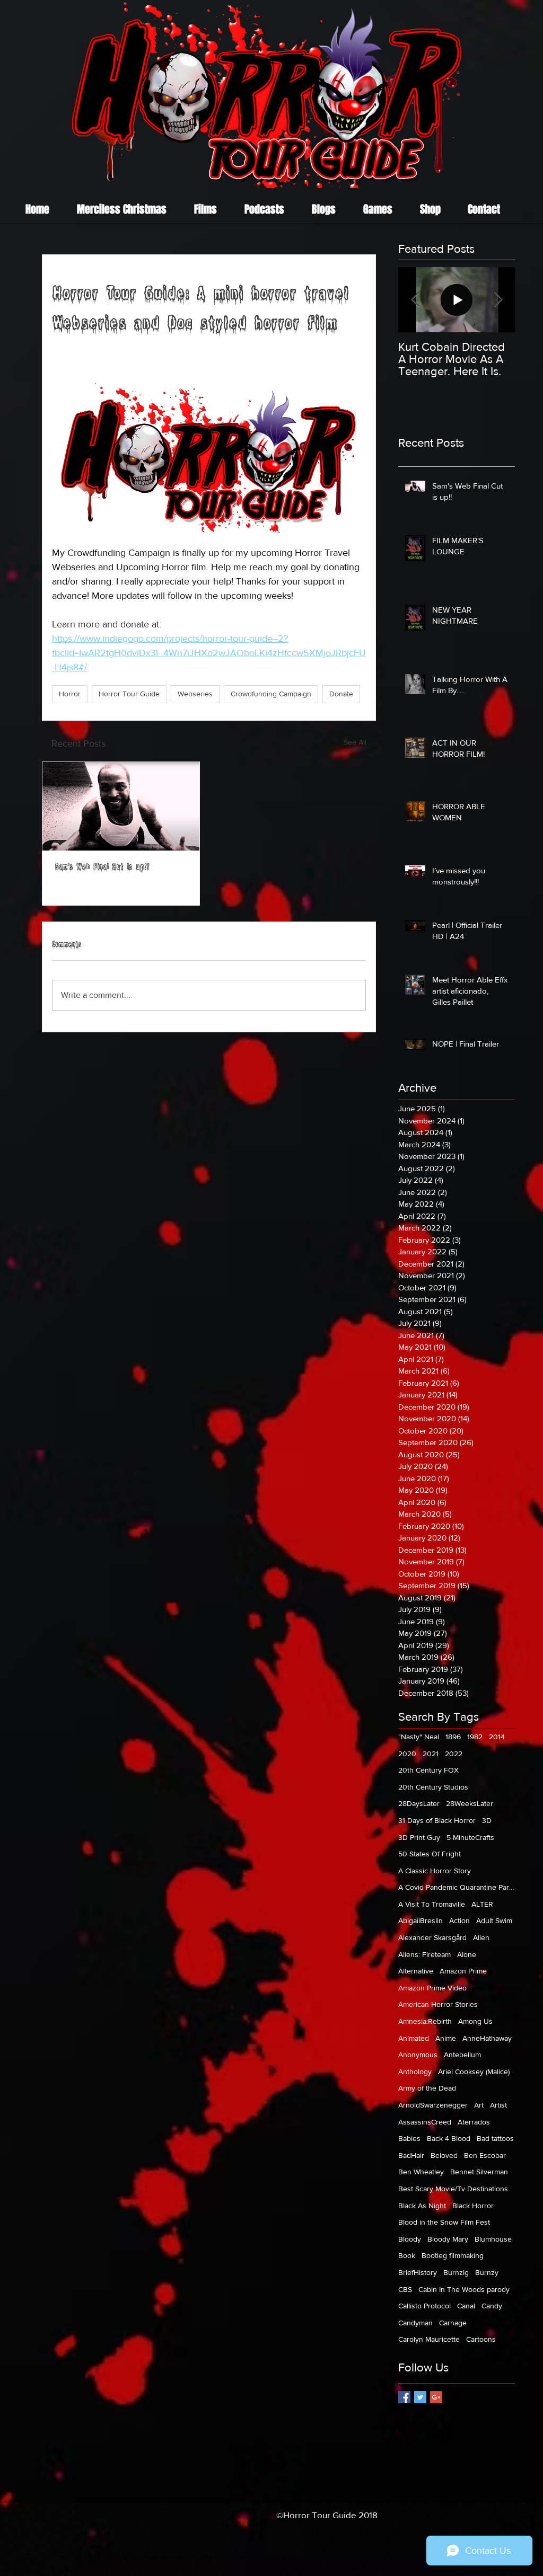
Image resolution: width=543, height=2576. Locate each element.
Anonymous (418, 2055)
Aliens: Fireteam (424, 1954)
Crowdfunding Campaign (271, 694)
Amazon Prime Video (432, 1988)
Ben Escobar (485, 2155)
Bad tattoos (495, 2138)
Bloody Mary (448, 2239)
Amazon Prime (463, 1971)
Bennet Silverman (479, 2172)
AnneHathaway (487, 2038)
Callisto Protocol (424, 2306)
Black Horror (473, 2206)
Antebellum (462, 2055)
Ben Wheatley (421, 2172)
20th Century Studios (433, 1787)
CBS (405, 2289)
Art (479, 2105)
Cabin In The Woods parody (464, 2289)
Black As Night (422, 2206)
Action (459, 1920)
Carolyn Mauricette (429, 2339)
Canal (466, 2306)
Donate (341, 694)
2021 (431, 1754)
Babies (409, 2138)
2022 (454, 1754)
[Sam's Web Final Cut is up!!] (121, 806)
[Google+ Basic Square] (436, 2397)
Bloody (410, 2239)
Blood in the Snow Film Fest (444, 2222)
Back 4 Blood (449, 2138)
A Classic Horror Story (435, 1871)
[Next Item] (498, 300)
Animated (414, 2038)
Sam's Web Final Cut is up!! (102, 868)
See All (355, 742)
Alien (481, 1937)
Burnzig (456, 2272)
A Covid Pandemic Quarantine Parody (457, 1887)
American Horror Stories (438, 2004)
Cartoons (481, 2339)
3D (487, 1820)
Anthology (415, 2072)
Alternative (416, 1971)
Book (407, 2255)
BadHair (411, 2155)
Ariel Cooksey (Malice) (474, 2072)
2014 (497, 1737)
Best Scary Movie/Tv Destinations (453, 2189)
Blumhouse (493, 2239)
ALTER (482, 1904)
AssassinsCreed (425, 2122)
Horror (70, 694)
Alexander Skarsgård (432, 1937)
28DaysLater (419, 1803)
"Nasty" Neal (419, 1737)
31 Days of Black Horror (437, 1820)
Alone (467, 1954)
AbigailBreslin (421, 1920)
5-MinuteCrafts (470, 1837)
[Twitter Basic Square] (420, 2397)
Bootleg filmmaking (453, 2255)
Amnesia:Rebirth (425, 2021)
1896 (453, 1737)
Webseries (195, 694)
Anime (446, 2038)
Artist (498, 2105)
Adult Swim (494, 1920)
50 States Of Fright (430, 1854)
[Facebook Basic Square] (404, 2397)
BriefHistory (418, 2272)
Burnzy (487, 2272)
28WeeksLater (470, 1803)
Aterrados (474, 2122)
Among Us (475, 2021)
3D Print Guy (419, 1837)
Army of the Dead (427, 2088)
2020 (407, 1754)
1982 (475, 1737)
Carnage (453, 2323)
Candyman (415, 2323)
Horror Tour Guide (129, 694)
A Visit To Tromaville (432, 1904)
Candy (492, 2306)
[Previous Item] (415, 300)
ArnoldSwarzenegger (433, 2105)
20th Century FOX (428, 1770)
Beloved (444, 2155)
